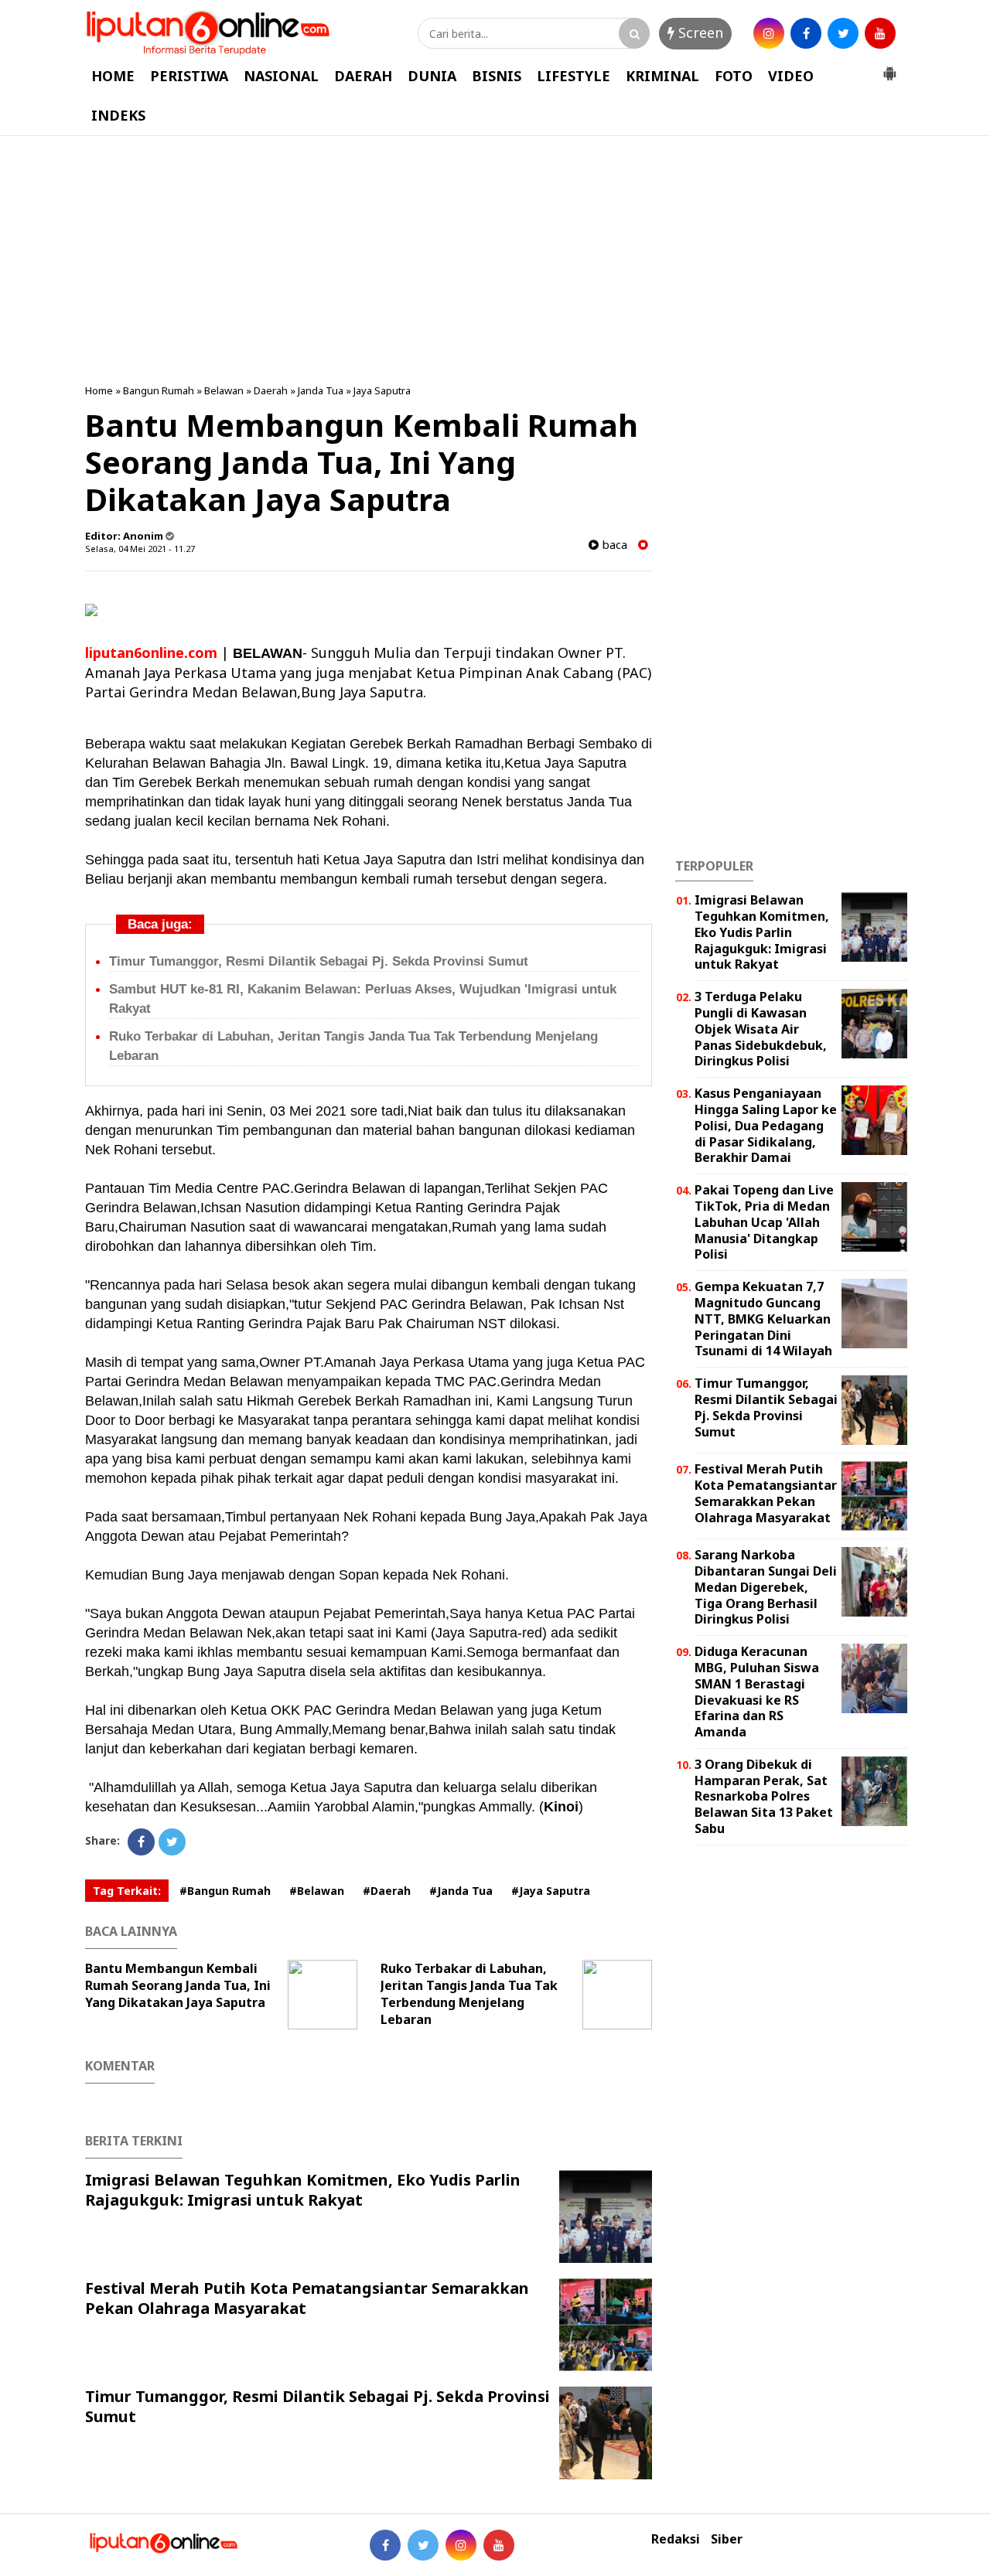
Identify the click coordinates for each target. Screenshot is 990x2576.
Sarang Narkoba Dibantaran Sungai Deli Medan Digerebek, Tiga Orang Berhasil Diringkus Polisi (766, 1587)
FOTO (734, 76)
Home (99, 390)
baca (613, 545)
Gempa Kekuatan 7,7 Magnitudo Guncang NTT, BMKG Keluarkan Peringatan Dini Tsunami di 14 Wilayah (763, 1319)
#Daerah (387, 1891)
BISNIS (497, 76)
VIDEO (791, 76)
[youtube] (880, 33)
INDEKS (118, 115)
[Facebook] (141, 1842)
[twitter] (843, 33)
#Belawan (317, 1891)
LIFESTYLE (574, 76)
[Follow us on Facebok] (385, 2545)
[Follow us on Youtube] (499, 2545)
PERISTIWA (189, 76)
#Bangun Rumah (225, 1891)
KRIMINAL (662, 76)
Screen (699, 32)
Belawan (224, 390)
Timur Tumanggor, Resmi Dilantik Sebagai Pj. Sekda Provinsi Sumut (319, 961)
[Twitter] (172, 1842)
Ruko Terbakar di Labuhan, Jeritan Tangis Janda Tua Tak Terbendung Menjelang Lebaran (469, 1994)
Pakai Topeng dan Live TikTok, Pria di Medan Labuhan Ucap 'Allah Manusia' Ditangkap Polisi (764, 1222)
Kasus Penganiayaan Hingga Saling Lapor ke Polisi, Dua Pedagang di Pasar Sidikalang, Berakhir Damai (766, 1125)
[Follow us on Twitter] (423, 2545)
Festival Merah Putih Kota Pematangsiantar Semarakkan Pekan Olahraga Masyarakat (307, 2298)
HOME (113, 76)
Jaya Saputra (382, 390)
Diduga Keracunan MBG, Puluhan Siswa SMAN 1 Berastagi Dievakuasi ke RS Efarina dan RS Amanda (757, 1692)
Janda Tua (321, 390)
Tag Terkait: (127, 1891)
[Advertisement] (495, 260)
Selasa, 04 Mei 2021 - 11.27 (140, 549)
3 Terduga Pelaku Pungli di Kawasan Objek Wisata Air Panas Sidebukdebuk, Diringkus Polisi (761, 1029)
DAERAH (363, 76)
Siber (727, 2539)
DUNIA (432, 76)
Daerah (271, 390)
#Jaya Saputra (551, 1891)
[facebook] (806, 33)
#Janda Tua (461, 1891)
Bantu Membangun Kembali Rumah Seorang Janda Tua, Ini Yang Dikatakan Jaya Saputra (178, 1985)
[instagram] (769, 33)
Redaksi (676, 2539)
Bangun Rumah (159, 390)
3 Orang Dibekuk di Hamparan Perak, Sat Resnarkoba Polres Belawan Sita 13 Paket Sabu (764, 1796)
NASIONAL (281, 76)
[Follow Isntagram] (461, 2545)
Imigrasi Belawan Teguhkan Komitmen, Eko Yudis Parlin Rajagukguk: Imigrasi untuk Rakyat (303, 2190)
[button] (889, 67)
